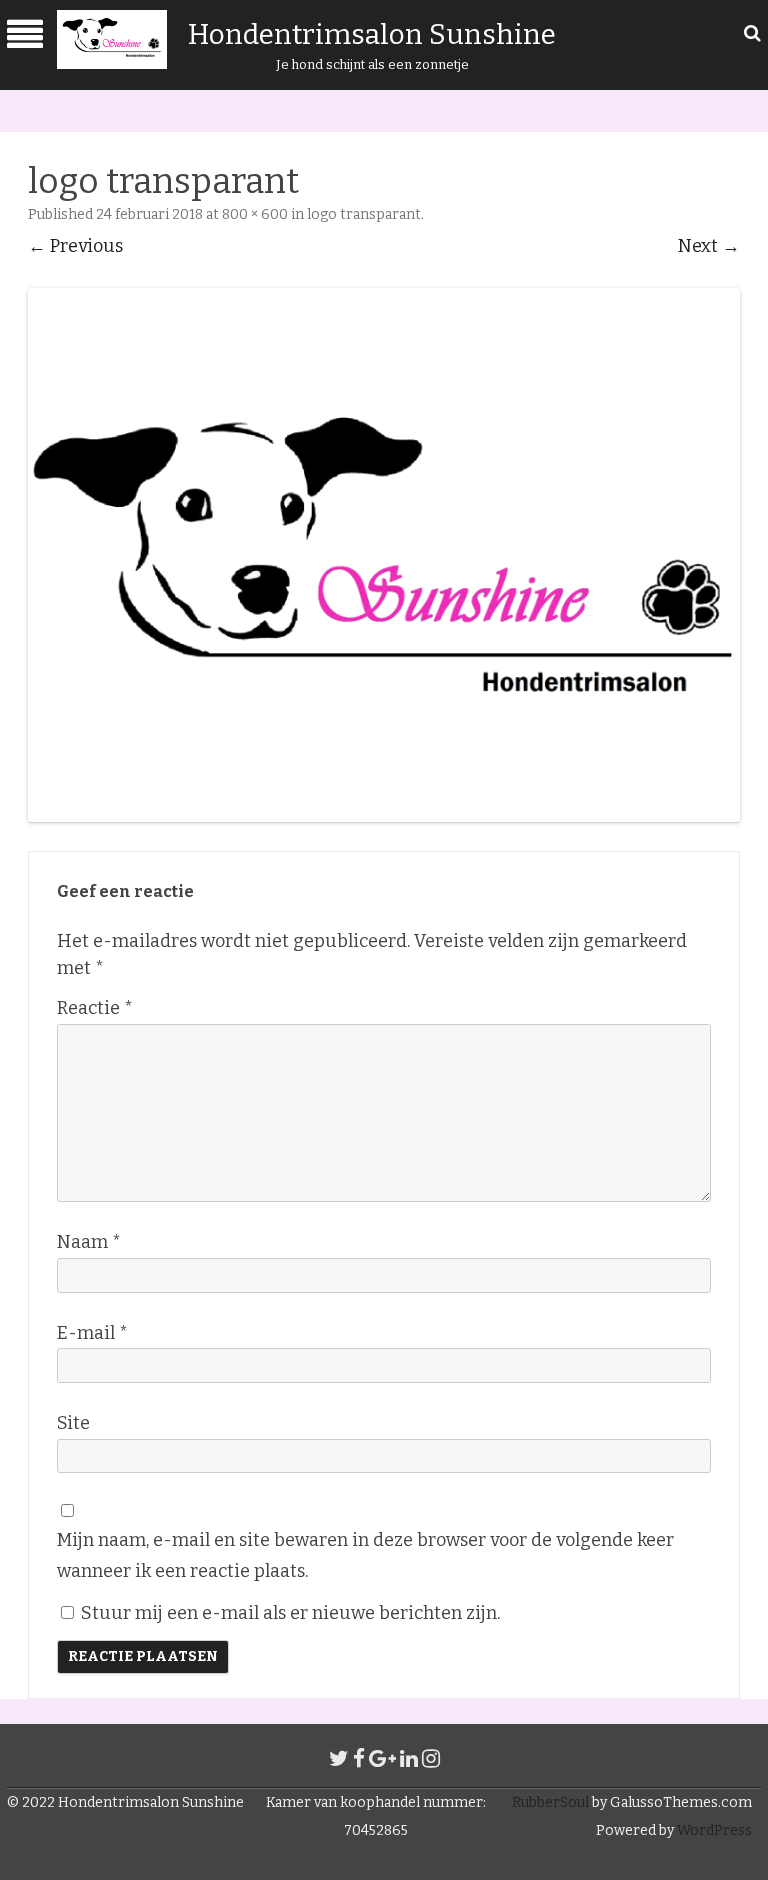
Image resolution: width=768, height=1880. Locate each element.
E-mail (92, 1333)
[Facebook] (359, 1759)
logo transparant (364, 214)
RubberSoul (550, 1802)
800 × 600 (255, 214)
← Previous (75, 246)
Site (73, 1423)
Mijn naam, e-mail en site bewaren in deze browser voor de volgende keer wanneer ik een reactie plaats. (365, 1555)
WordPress (713, 1830)
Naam (89, 1242)
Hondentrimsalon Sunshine (372, 34)
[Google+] (382, 1759)
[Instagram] (431, 1759)
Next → (709, 246)
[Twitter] (339, 1759)
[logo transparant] (384, 555)
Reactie (95, 1008)
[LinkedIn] (409, 1759)
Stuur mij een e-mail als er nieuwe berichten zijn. (290, 1613)
